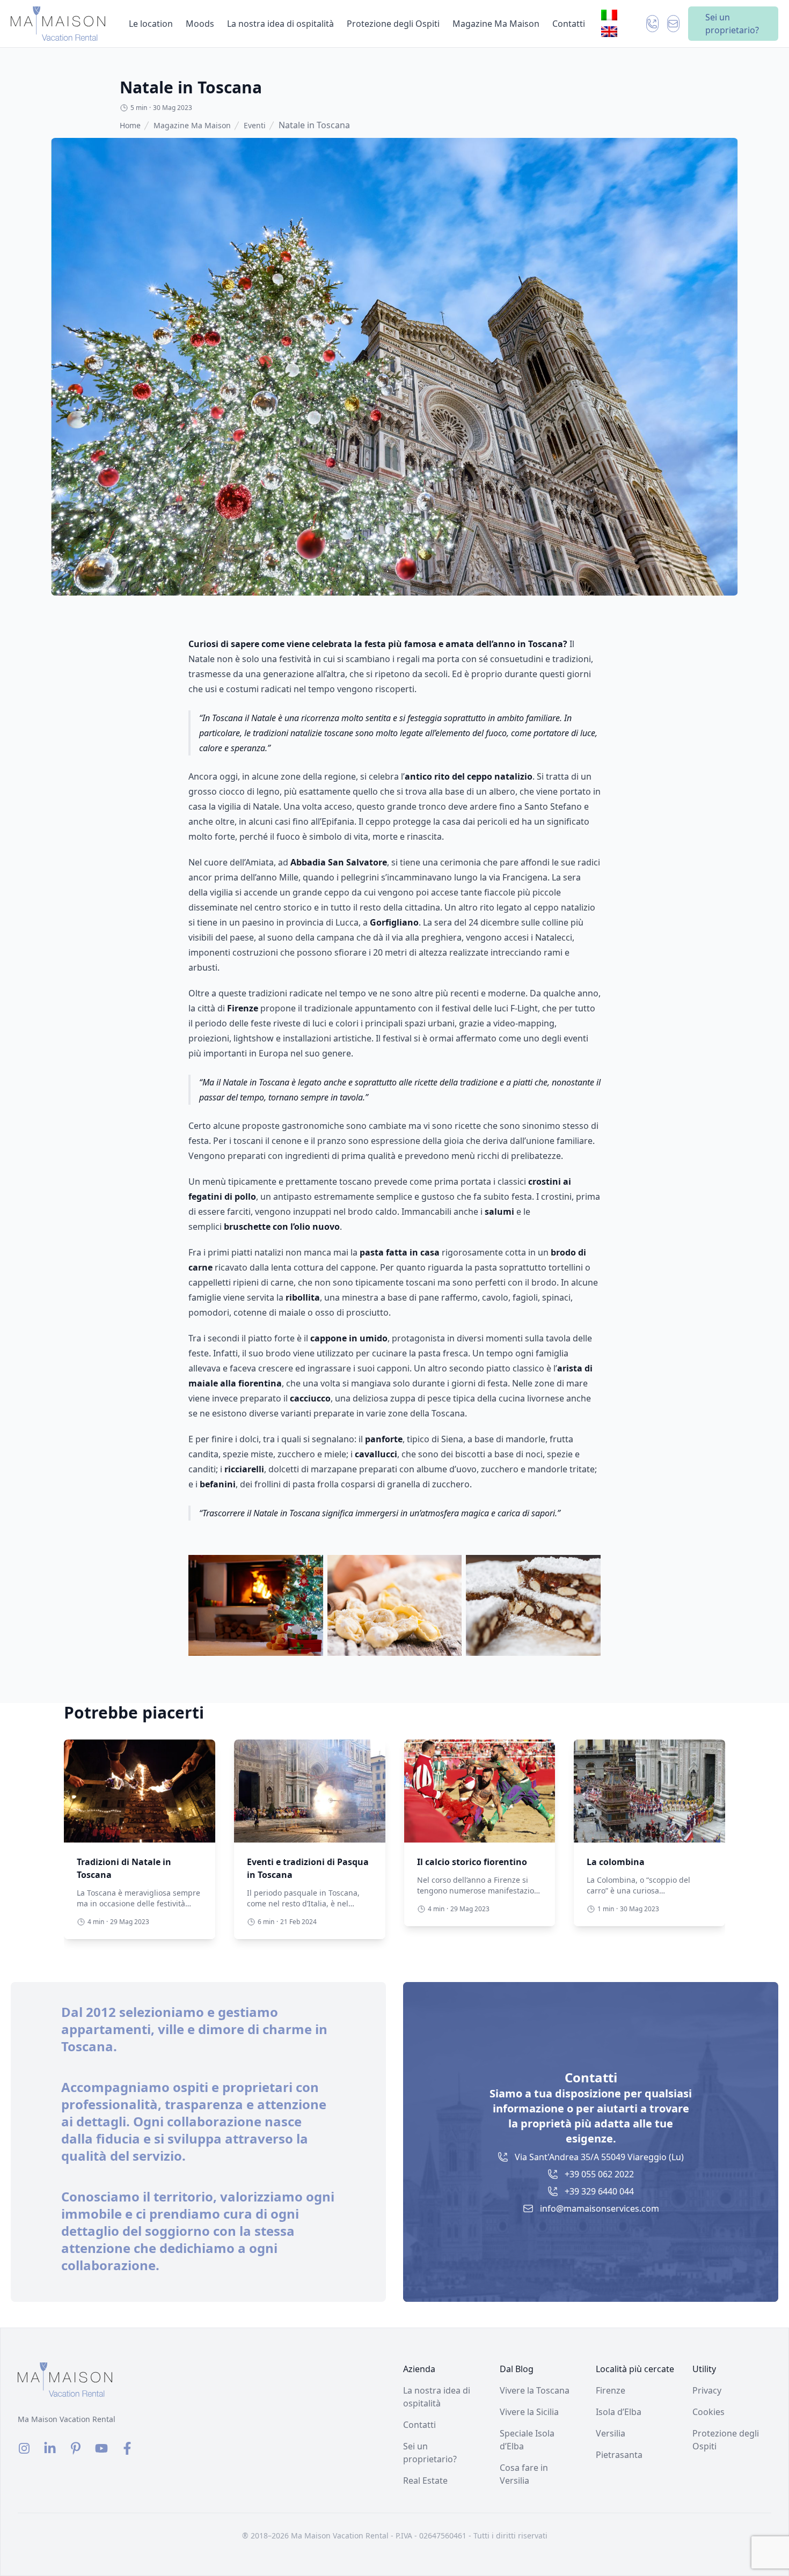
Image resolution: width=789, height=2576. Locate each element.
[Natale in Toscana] (58, 24)
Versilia (611, 2433)
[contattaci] (652, 24)
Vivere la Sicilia (529, 2412)
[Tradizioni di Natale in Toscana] (140, 1791)
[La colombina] (649, 1791)
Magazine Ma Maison (496, 24)
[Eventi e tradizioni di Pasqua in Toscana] (310, 1791)
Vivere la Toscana (535, 2390)
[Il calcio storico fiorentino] (480, 1791)
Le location (151, 24)
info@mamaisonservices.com (600, 2208)
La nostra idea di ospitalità (280, 24)
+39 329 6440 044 (599, 2191)
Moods (200, 24)
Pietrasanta (619, 2455)
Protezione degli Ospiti (393, 24)
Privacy (707, 2390)
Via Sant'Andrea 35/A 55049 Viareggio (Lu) (599, 2157)
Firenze (611, 2390)
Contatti (569, 24)
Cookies (708, 2412)
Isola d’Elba (619, 2412)
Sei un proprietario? (732, 24)
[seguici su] (24, 2448)
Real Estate (425, 2480)
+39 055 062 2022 (599, 2174)
